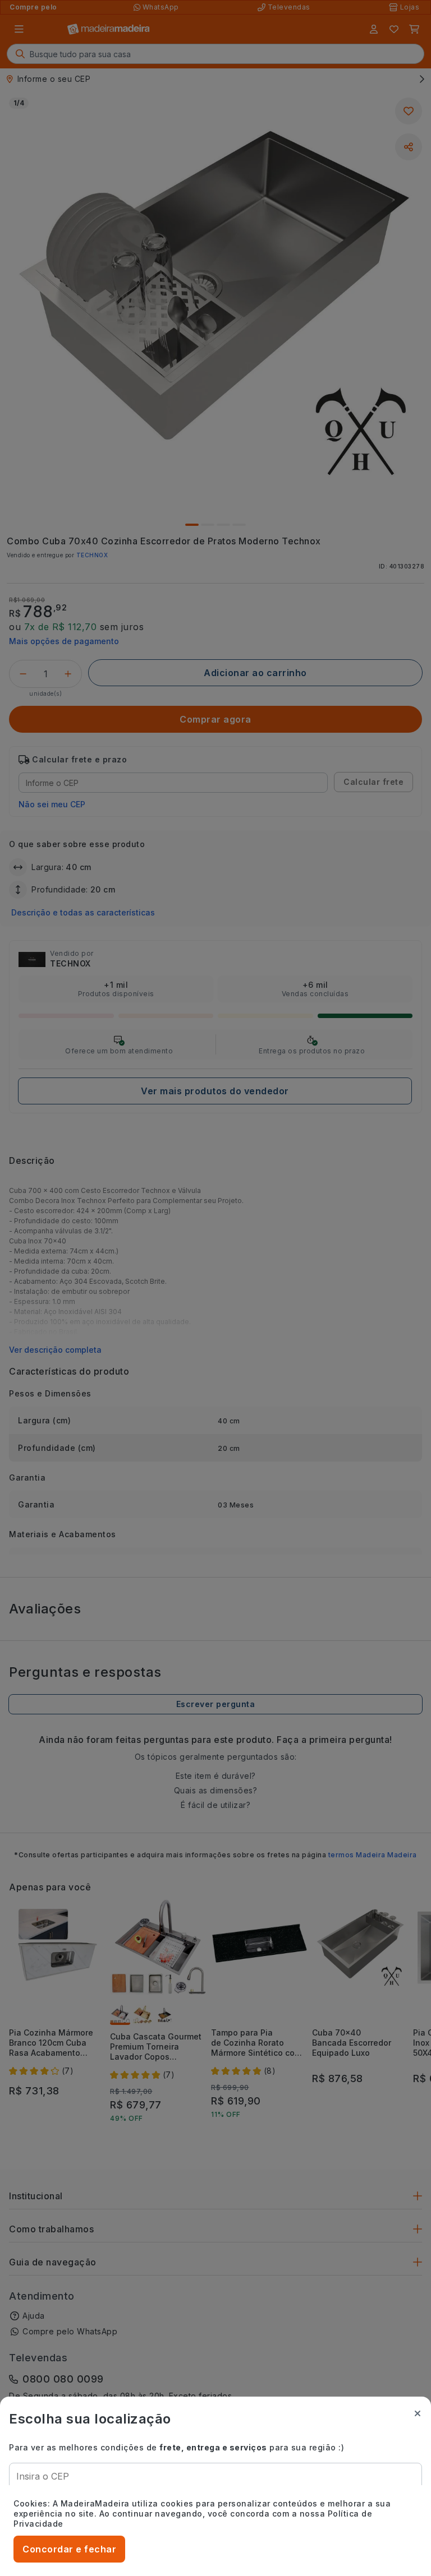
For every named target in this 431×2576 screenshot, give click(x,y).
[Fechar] (418, 2413)
